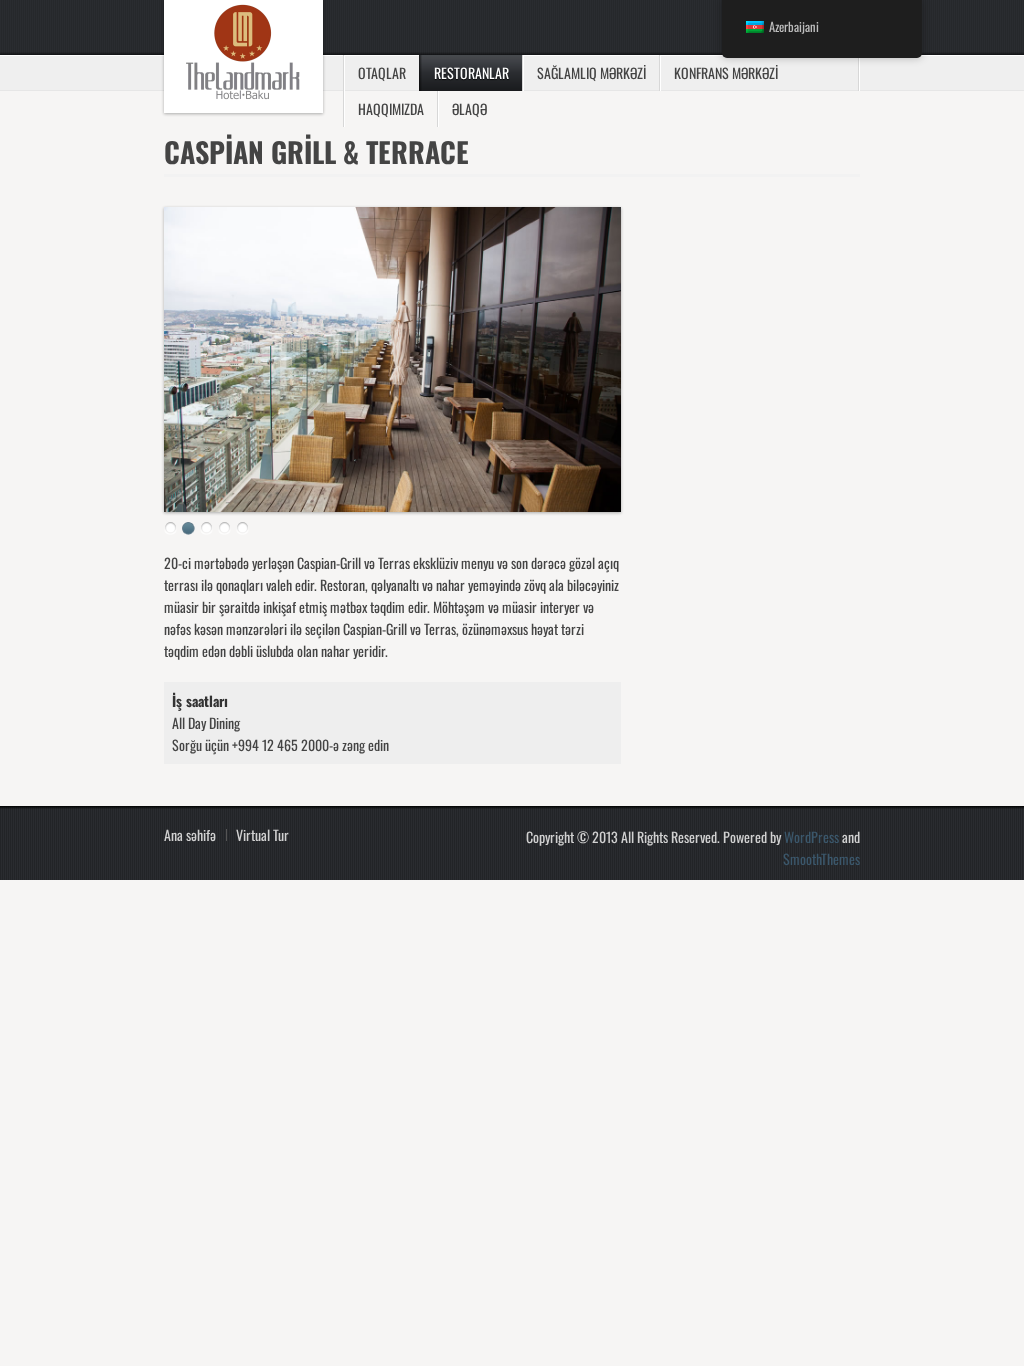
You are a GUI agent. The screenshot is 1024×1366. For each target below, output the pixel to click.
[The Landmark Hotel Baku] (243, 56)
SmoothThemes (821, 858)
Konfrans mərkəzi (726, 72)
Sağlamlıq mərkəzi (591, 72)
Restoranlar (471, 72)
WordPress (811, 836)
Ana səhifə (190, 834)
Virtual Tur (262, 834)
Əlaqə (469, 108)
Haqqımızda (391, 108)
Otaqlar (382, 72)
